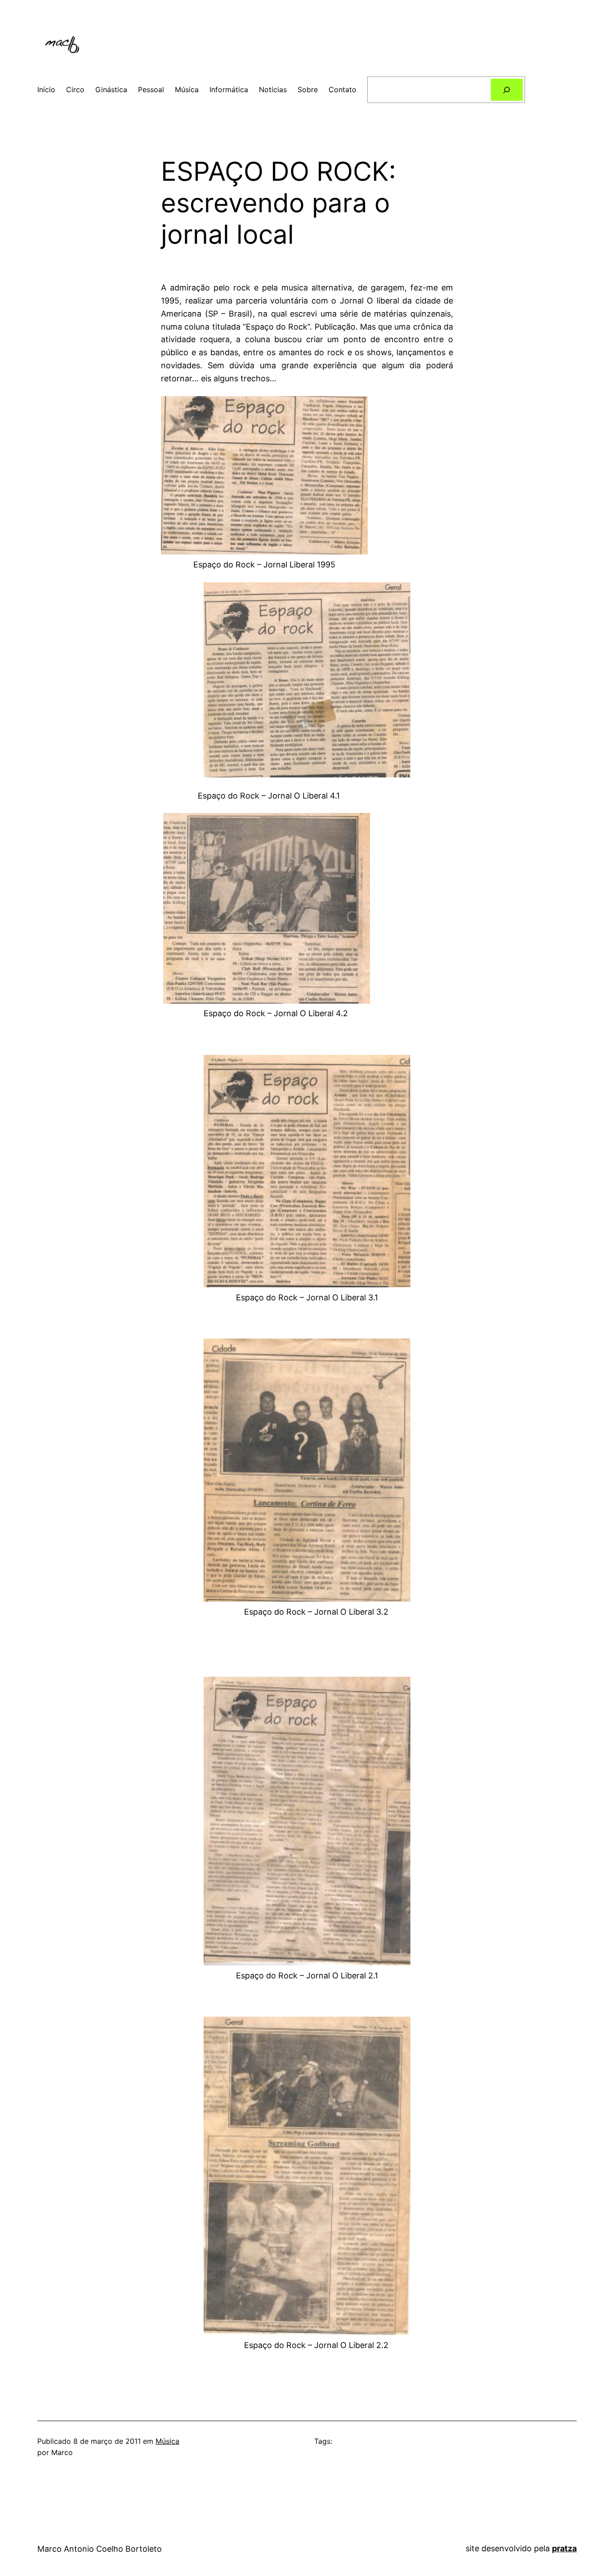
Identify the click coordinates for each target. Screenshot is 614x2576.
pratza (564, 2548)
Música (167, 2441)
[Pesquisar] (507, 90)
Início (46, 89)
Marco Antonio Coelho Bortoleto (100, 2549)
